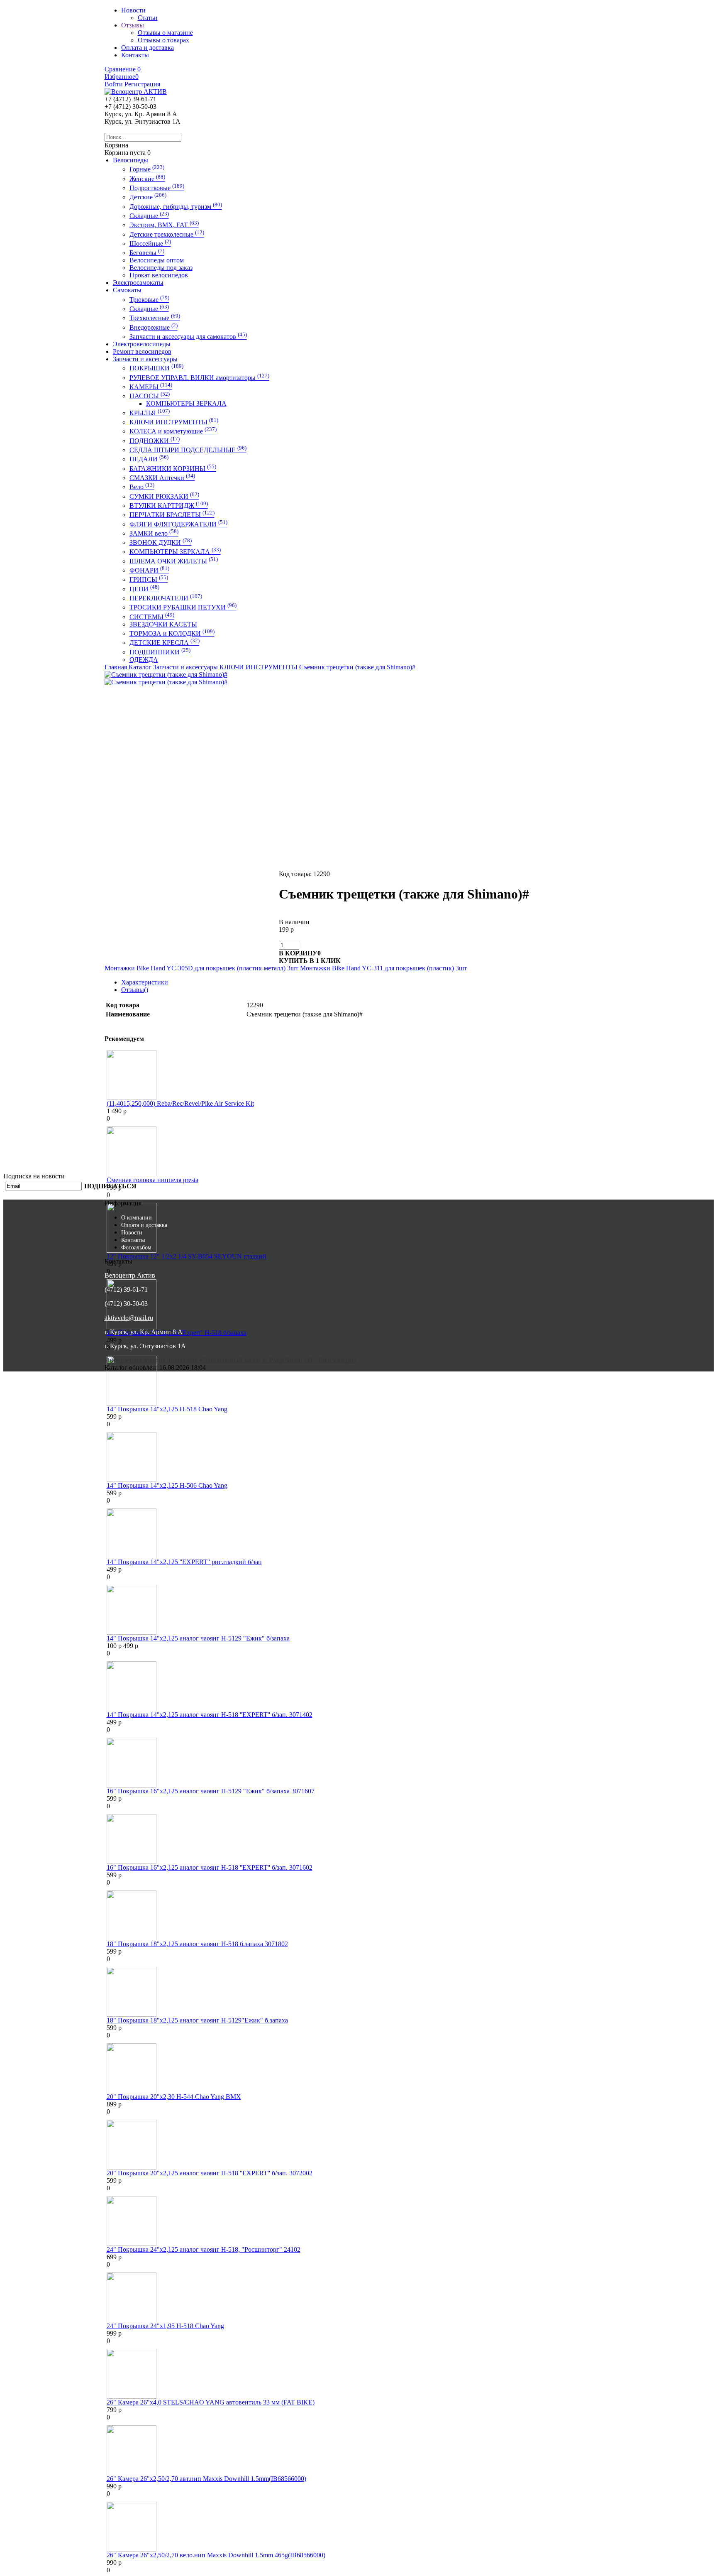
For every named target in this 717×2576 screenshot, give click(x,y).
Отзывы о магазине (165, 33)
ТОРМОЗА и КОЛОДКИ (172, 633)
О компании (137, 1218)
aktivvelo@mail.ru (129, 1318)
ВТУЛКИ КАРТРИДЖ (169, 506)
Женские (147, 179)
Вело (142, 487)
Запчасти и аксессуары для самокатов (188, 337)
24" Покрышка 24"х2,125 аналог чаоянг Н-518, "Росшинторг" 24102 (204, 2249)
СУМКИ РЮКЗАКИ (164, 496)
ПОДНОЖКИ (155, 441)
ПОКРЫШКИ (156, 368)
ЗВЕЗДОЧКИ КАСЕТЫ (163, 624)
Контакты (133, 1240)
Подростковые (157, 188)
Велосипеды (130, 160)
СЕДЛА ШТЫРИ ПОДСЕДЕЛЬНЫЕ (188, 450)
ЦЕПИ (144, 589)
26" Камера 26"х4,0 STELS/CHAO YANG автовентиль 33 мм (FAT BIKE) (211, 2402)
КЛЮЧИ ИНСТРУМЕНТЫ (174, 422)
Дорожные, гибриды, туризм (176, 207)
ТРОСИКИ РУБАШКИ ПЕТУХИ (183, 607)
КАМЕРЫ (151, 387)
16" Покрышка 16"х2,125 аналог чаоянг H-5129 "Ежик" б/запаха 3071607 (211, 1791)
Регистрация (142, 84)
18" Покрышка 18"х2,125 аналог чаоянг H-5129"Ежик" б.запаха (197, 2020)
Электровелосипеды (142, 344)
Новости (132, 1233)
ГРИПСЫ (149, 579)
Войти (114, 84)
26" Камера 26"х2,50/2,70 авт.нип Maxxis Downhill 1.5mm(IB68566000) (206, 2479)
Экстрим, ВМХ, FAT (164, 225)
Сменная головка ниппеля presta (152, 1180)
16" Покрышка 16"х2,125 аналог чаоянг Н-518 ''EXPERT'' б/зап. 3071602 (210, 1867)
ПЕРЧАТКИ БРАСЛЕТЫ (172, 515)
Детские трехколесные (167, 234)
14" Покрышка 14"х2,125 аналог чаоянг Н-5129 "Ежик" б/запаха (198, 1638)
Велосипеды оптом (157, 260)
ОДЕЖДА (144, 660)
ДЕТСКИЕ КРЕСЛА (165, 643)
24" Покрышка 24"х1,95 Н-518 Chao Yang (165, 2326)
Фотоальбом (136, 1248)
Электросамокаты (138, 283)
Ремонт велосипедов (142, 351)
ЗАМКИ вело (154, 533)
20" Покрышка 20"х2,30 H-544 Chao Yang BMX (174, 2097)
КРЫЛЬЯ (150, 413)
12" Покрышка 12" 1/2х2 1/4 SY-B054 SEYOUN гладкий (187, 1256)
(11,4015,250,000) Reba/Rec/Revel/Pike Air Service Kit (180, 1103)
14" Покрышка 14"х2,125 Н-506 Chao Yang (167, 1485)
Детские (148, 197)
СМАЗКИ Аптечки (162, 478)
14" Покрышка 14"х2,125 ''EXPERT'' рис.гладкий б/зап (184, 1562)
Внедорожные (154, 327)
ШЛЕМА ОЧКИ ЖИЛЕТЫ (174, 561)
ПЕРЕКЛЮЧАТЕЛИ (166, 598)
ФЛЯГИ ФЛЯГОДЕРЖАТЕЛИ (178, 524)
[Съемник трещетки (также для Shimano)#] (166, 675)
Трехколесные (155, 318)
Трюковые (149, 300)
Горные (147, 169)
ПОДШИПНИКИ (160, 652)
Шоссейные (150, 244)
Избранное (122, 77)
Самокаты (127, 290)
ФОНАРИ (149, 570)
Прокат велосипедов (159, 275)
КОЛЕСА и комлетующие (173, 431)
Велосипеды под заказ (161, 268)
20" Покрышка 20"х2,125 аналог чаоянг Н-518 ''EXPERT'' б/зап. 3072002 (210, 2173)
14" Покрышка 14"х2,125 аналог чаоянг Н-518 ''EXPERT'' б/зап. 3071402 (210, 1715)
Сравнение (123, 69)
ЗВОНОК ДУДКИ (161, 542)
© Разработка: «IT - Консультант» (310, 1360)
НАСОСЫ (150, 396)
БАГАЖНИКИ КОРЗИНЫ (173, 469)
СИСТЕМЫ (152, 617)
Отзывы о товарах (163, 40)
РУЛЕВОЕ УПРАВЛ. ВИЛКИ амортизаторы (199, 378)
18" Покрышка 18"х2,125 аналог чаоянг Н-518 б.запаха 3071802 (197, 1944)
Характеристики (145, 982)
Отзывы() (135, 990)
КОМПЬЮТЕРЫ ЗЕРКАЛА (186, 403)
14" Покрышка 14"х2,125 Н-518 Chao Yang (167, 1409)
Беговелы (147, 253)
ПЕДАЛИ (149, 459)
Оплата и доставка (144, 1225)
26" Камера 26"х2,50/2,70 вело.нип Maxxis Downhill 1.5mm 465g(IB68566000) (216, 2555)
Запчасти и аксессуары (145, 359)
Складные (149, 216)
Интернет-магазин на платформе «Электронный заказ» (184, 1360)
